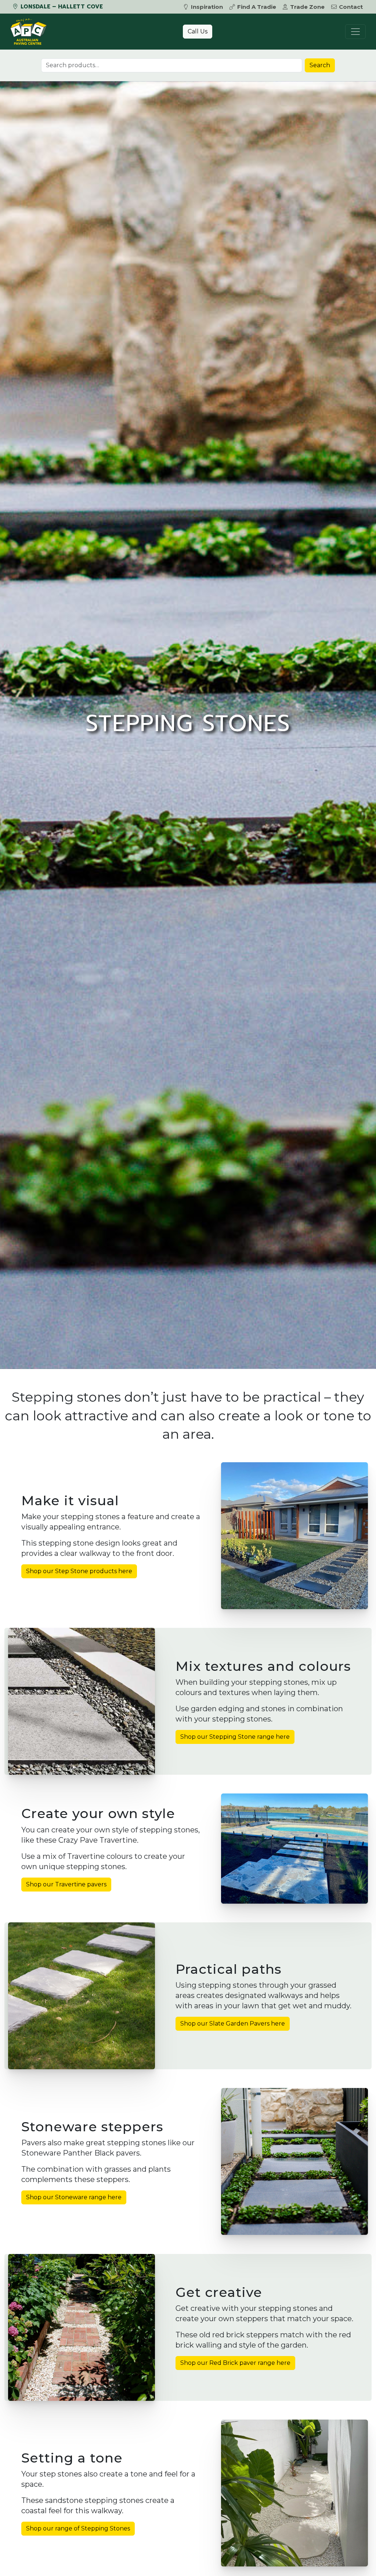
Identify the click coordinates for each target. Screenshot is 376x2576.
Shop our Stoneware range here (74, 2197)
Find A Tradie (257, 7)
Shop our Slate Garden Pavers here (233, 2024)
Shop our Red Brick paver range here (235, 2363)
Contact (351, 7)
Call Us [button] (198, 31)
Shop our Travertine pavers (66, 1884)
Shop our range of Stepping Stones (78, 2528)
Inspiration (207, 7)
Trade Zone (307, 7)
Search (320, 65)
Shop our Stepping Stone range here (235, 1737)
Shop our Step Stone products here (79, 1571)
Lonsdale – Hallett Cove (61, 7)
